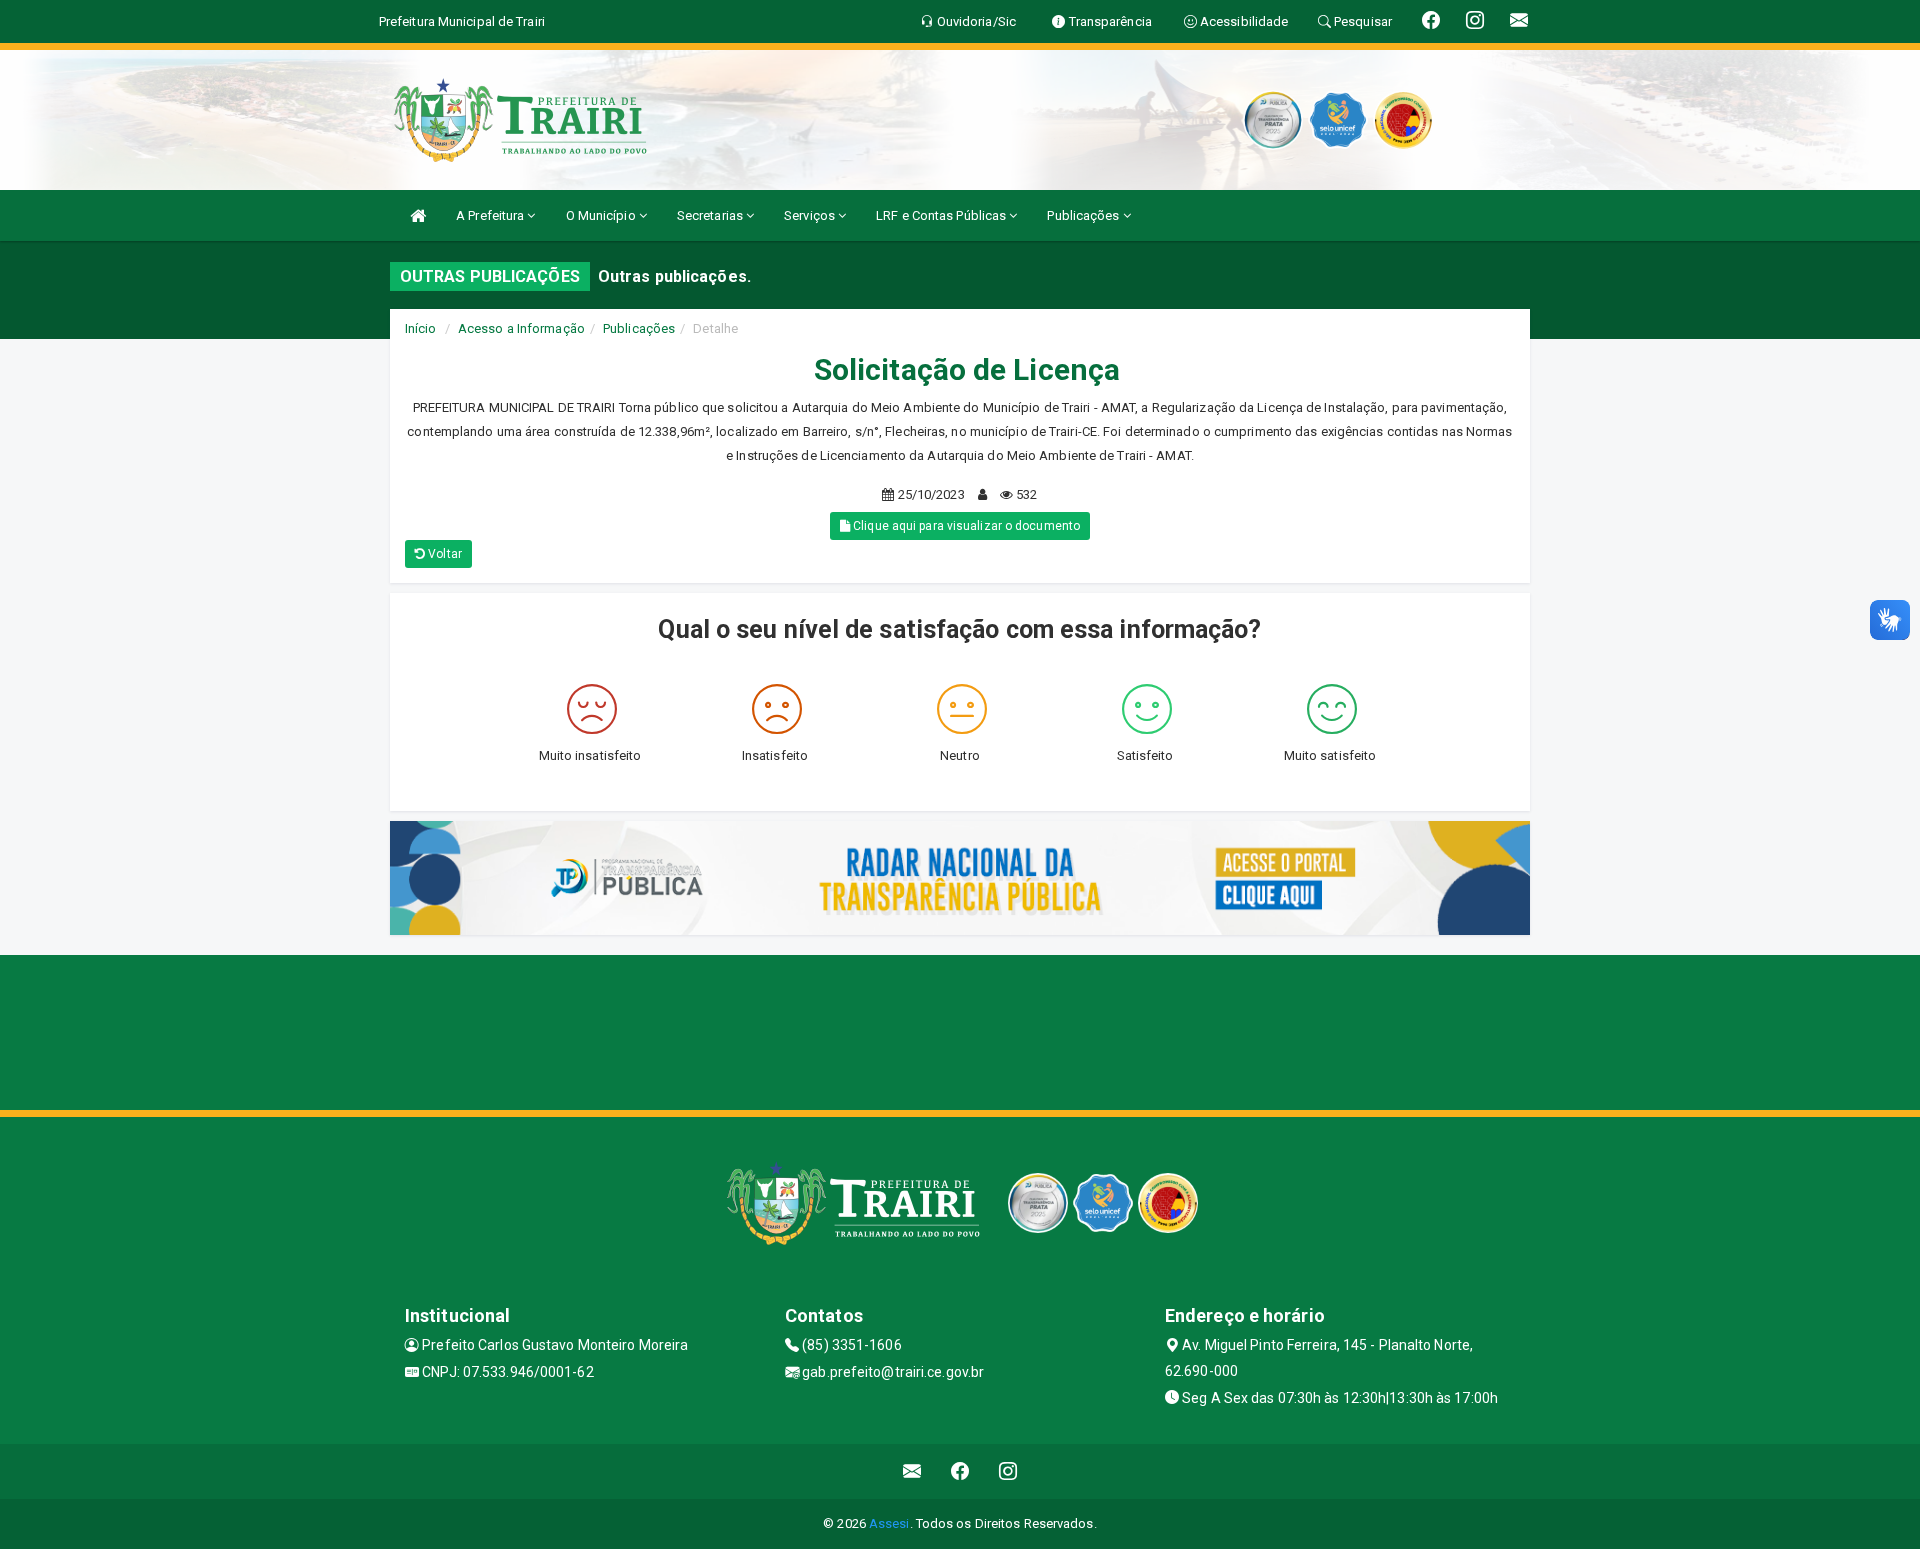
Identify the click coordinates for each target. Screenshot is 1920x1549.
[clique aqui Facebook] (960, 1471)
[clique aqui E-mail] (912, 1471)
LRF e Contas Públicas (942, 215)
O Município (602, 215)
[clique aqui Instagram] (1008, 1471)
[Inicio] (418, 215)
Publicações (1084, 215)
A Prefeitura (491, 215)
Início (421, 328)
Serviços (811, 215)
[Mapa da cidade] (960, 1030)
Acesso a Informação (521, 328)
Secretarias (711, 215)
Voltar (443, 554)
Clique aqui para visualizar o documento (965, 526)
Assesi (889, 1523)
